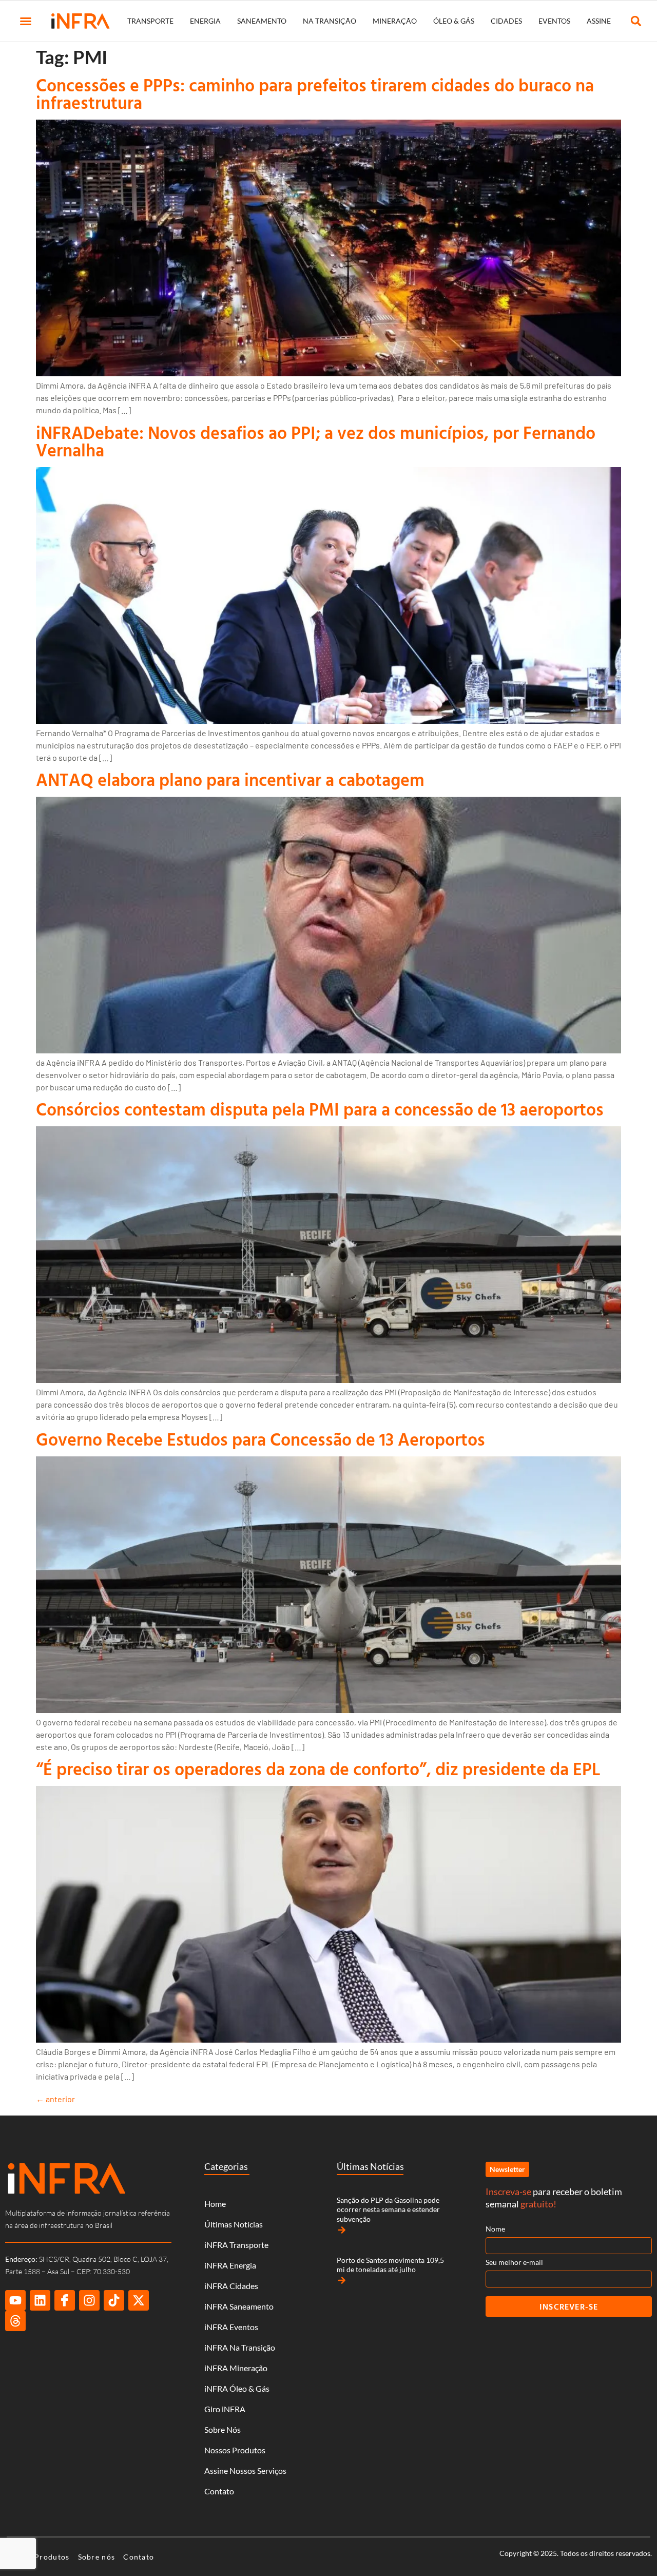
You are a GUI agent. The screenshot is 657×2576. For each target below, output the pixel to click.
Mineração (395, 21)
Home (215, 2204)
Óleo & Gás (454, 21)
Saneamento (262, 21)
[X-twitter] (139, 2300)
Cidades (506, 21)
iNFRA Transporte (236, 2245)
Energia (205, 21)
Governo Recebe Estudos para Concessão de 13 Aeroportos (260, 1439)
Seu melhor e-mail (514, 2262)
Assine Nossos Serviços (245, 2471)
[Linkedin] (40, 2300)
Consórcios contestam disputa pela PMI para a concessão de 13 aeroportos (320, 1109)
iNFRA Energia (230, 2265)
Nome (495, 2229)
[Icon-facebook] (65, 2300)
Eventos (554, 21)
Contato (219, 2491)
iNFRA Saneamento (239, 2306)
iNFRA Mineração (236, 2368)
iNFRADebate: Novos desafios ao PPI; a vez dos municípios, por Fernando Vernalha (316, 441)
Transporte (150, 21)
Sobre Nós (223, 2429)
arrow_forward (342, 2230)
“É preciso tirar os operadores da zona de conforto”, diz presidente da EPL (318, 1769)
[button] (26, 21)
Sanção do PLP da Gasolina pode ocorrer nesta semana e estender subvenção (388, 2209)
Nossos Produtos (235, 2450)
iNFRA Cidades (231, 2286)
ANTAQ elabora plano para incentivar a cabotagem (230, 780)
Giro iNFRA (225, 2409)
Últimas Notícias (234, 2224)
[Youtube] (15, 2300)
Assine (599, 21)
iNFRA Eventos (231, 2327)
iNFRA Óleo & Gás (237, 2388)
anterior (55, 2099)
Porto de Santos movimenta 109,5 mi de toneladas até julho (390, 2265)
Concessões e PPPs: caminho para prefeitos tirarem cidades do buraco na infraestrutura (315, 94)
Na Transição (330, 21)
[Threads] (15, 2321)
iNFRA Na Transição (240, 2347)
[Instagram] (89, 2300)
